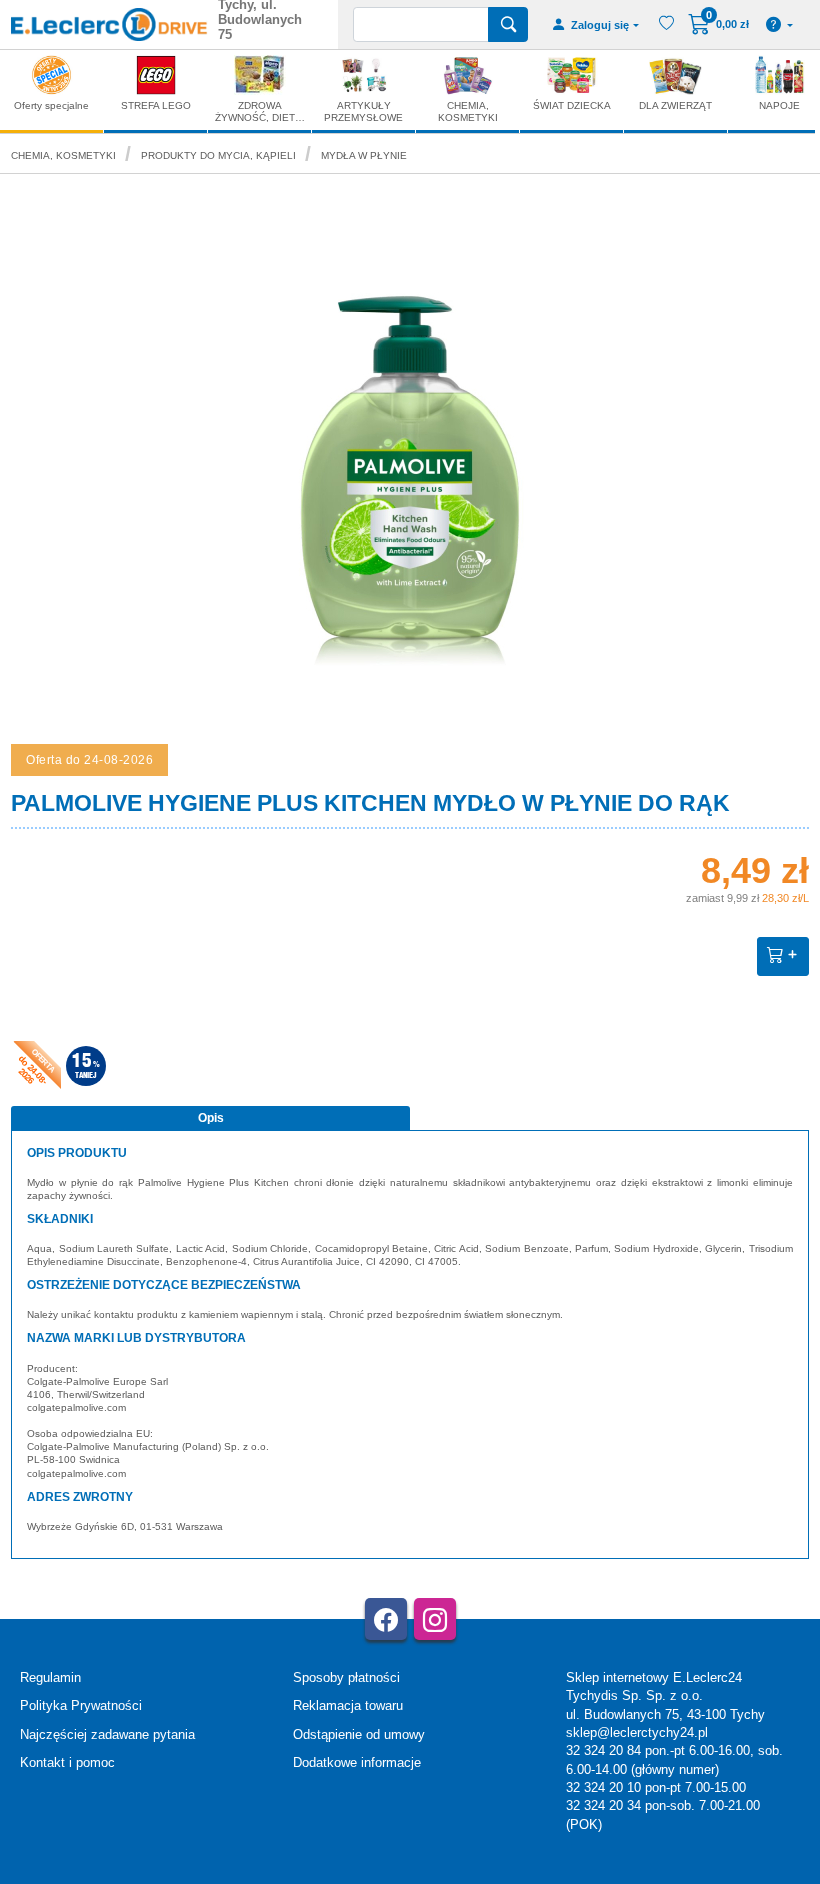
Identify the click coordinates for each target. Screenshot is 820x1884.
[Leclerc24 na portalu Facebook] (386, 1619)
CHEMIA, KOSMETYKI (63, 155)
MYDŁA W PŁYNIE (364, 155)
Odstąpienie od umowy (359, 1734)
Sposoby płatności (346, 1677)
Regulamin (50, 1677)
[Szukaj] (508, 24)
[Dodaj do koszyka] (783, 956)
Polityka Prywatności (81, 1705)
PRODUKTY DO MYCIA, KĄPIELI (218, 155)
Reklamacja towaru (348, 1705)
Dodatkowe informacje (357, 1762)
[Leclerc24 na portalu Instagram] (435, 1619)
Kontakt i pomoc (67, 1762)
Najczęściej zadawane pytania (107, 1734)
